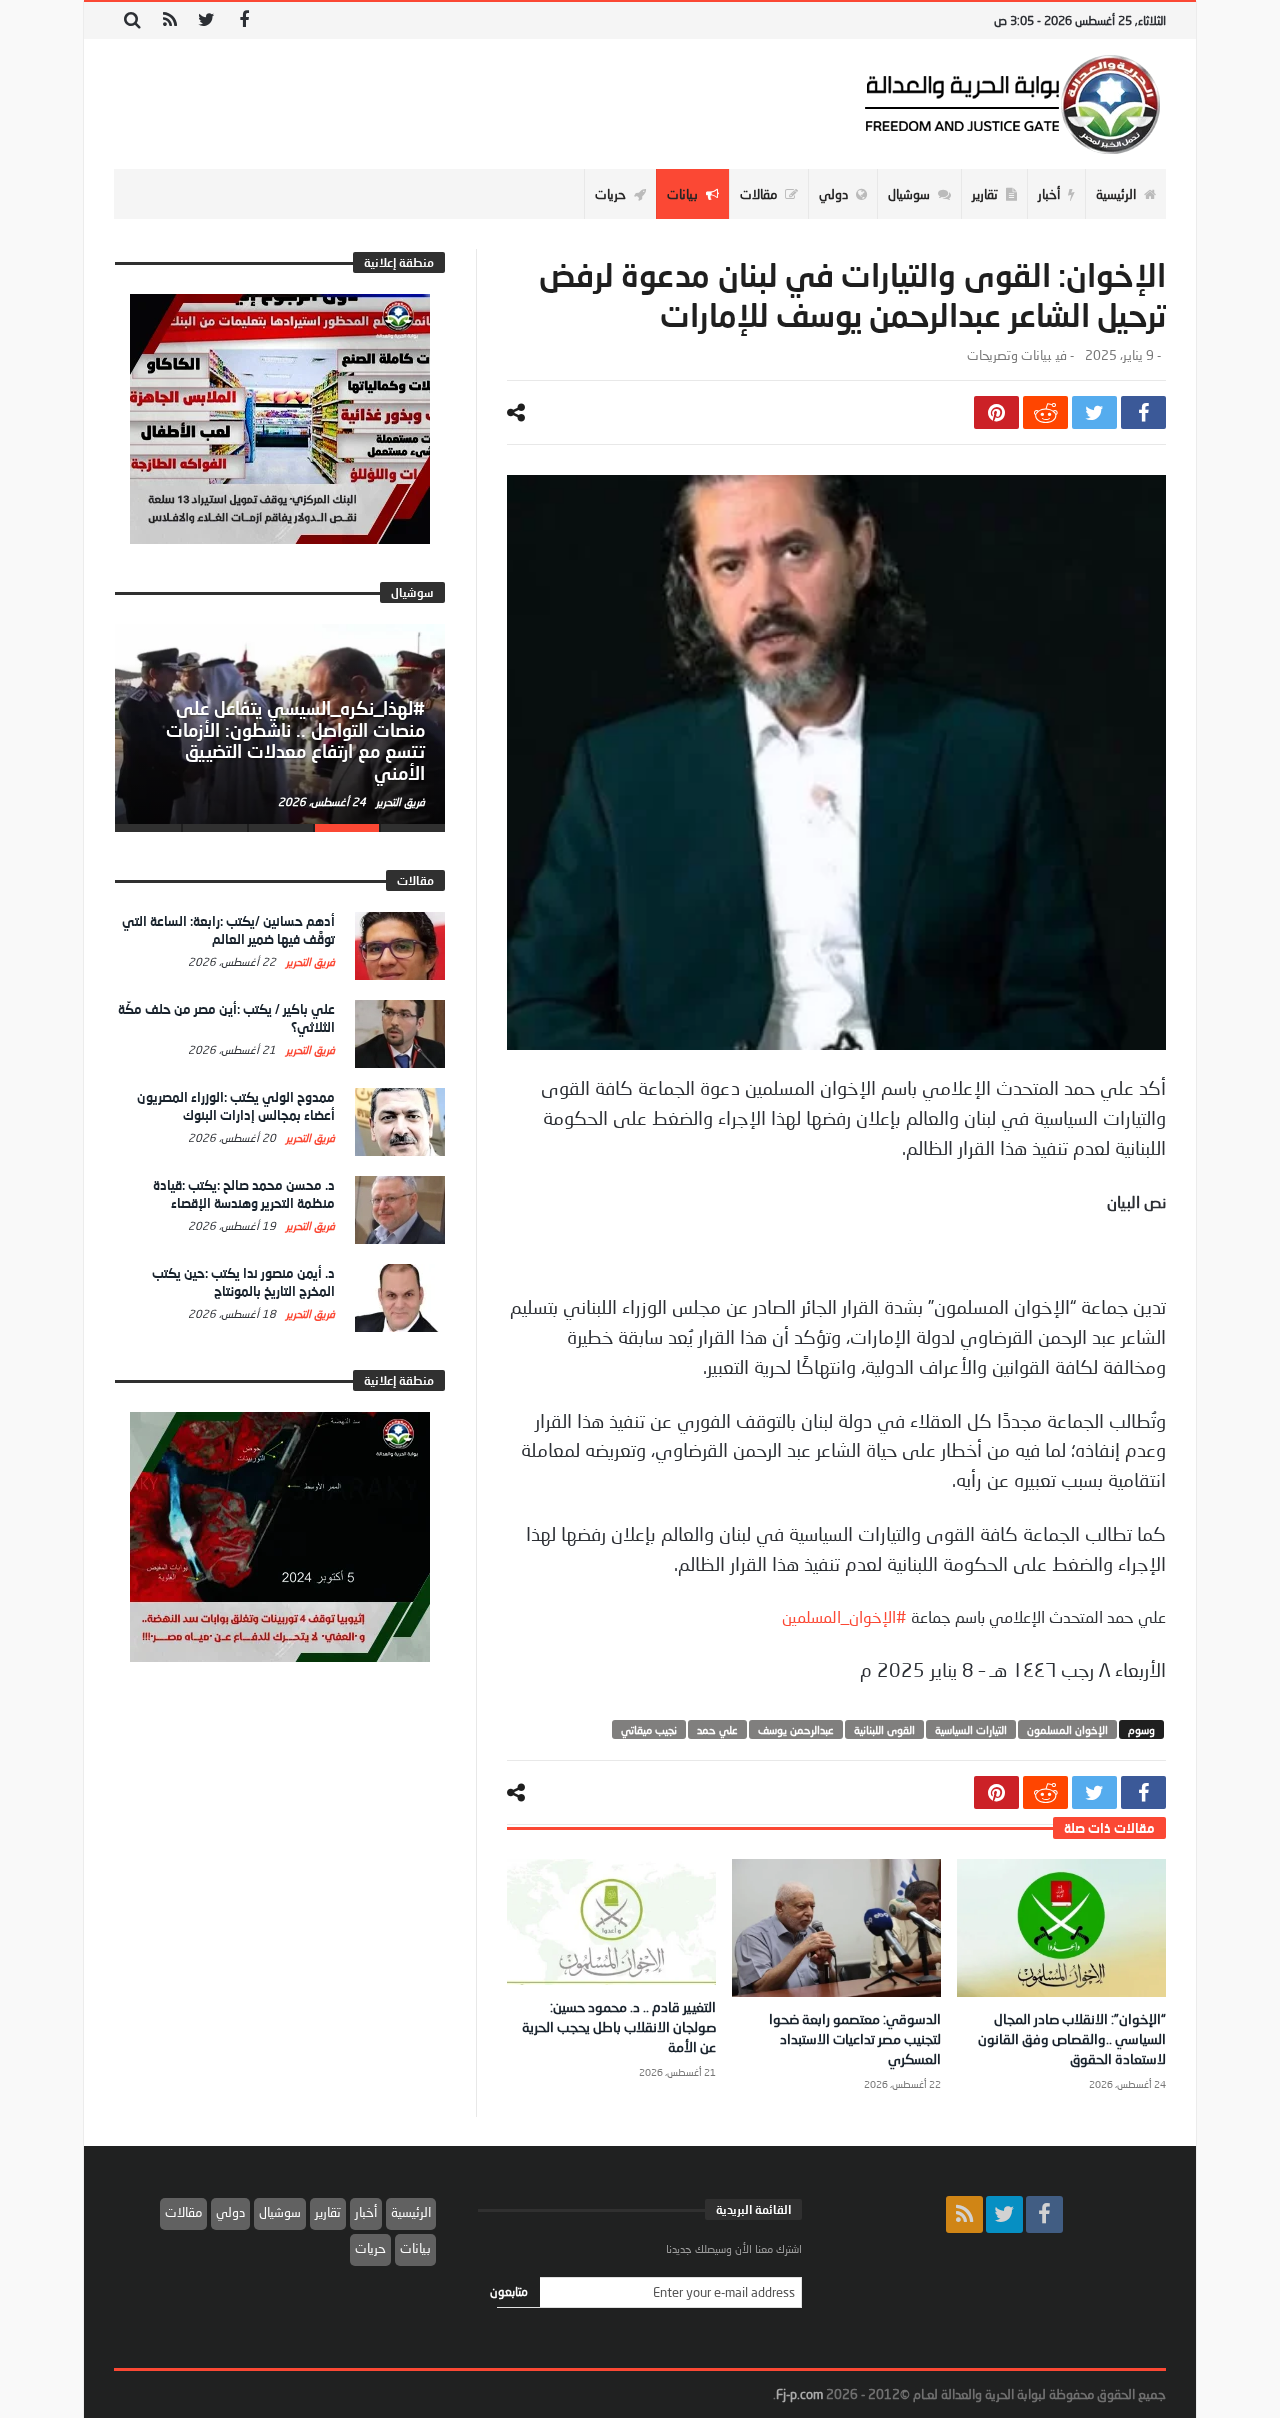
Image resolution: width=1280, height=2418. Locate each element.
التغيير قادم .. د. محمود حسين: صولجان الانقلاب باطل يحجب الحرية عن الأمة (619, 2026)
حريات (370, 2248)
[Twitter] (206, 20)
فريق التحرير (399, 801)
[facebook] (1143, 412)
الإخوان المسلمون (1067, 1729)
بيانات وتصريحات (1009, 355)
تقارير (328, 2212)
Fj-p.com (799, 2394)
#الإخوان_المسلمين (844, 1616)
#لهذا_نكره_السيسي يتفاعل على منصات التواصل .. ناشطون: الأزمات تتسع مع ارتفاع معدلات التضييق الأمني (295, 740)
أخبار (366, 2212)
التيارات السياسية (971, 1729)
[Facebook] (243, 20)
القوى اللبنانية (884, 1729)
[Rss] (169, 20)
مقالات (183, 2212)
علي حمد (717, 1729)
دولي (230, 2212)
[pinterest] (996, 412)
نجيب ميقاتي (649, 1729)
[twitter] (1094, 412)
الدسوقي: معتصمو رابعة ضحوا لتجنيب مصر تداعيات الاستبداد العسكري (855, 2038)
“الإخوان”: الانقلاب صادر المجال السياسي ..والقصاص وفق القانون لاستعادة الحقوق (1072, 2038)
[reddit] (1045, 412)
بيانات (415, 2248)
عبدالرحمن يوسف (796, 1729)
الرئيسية (411, 2212)
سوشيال (280, 2212)
